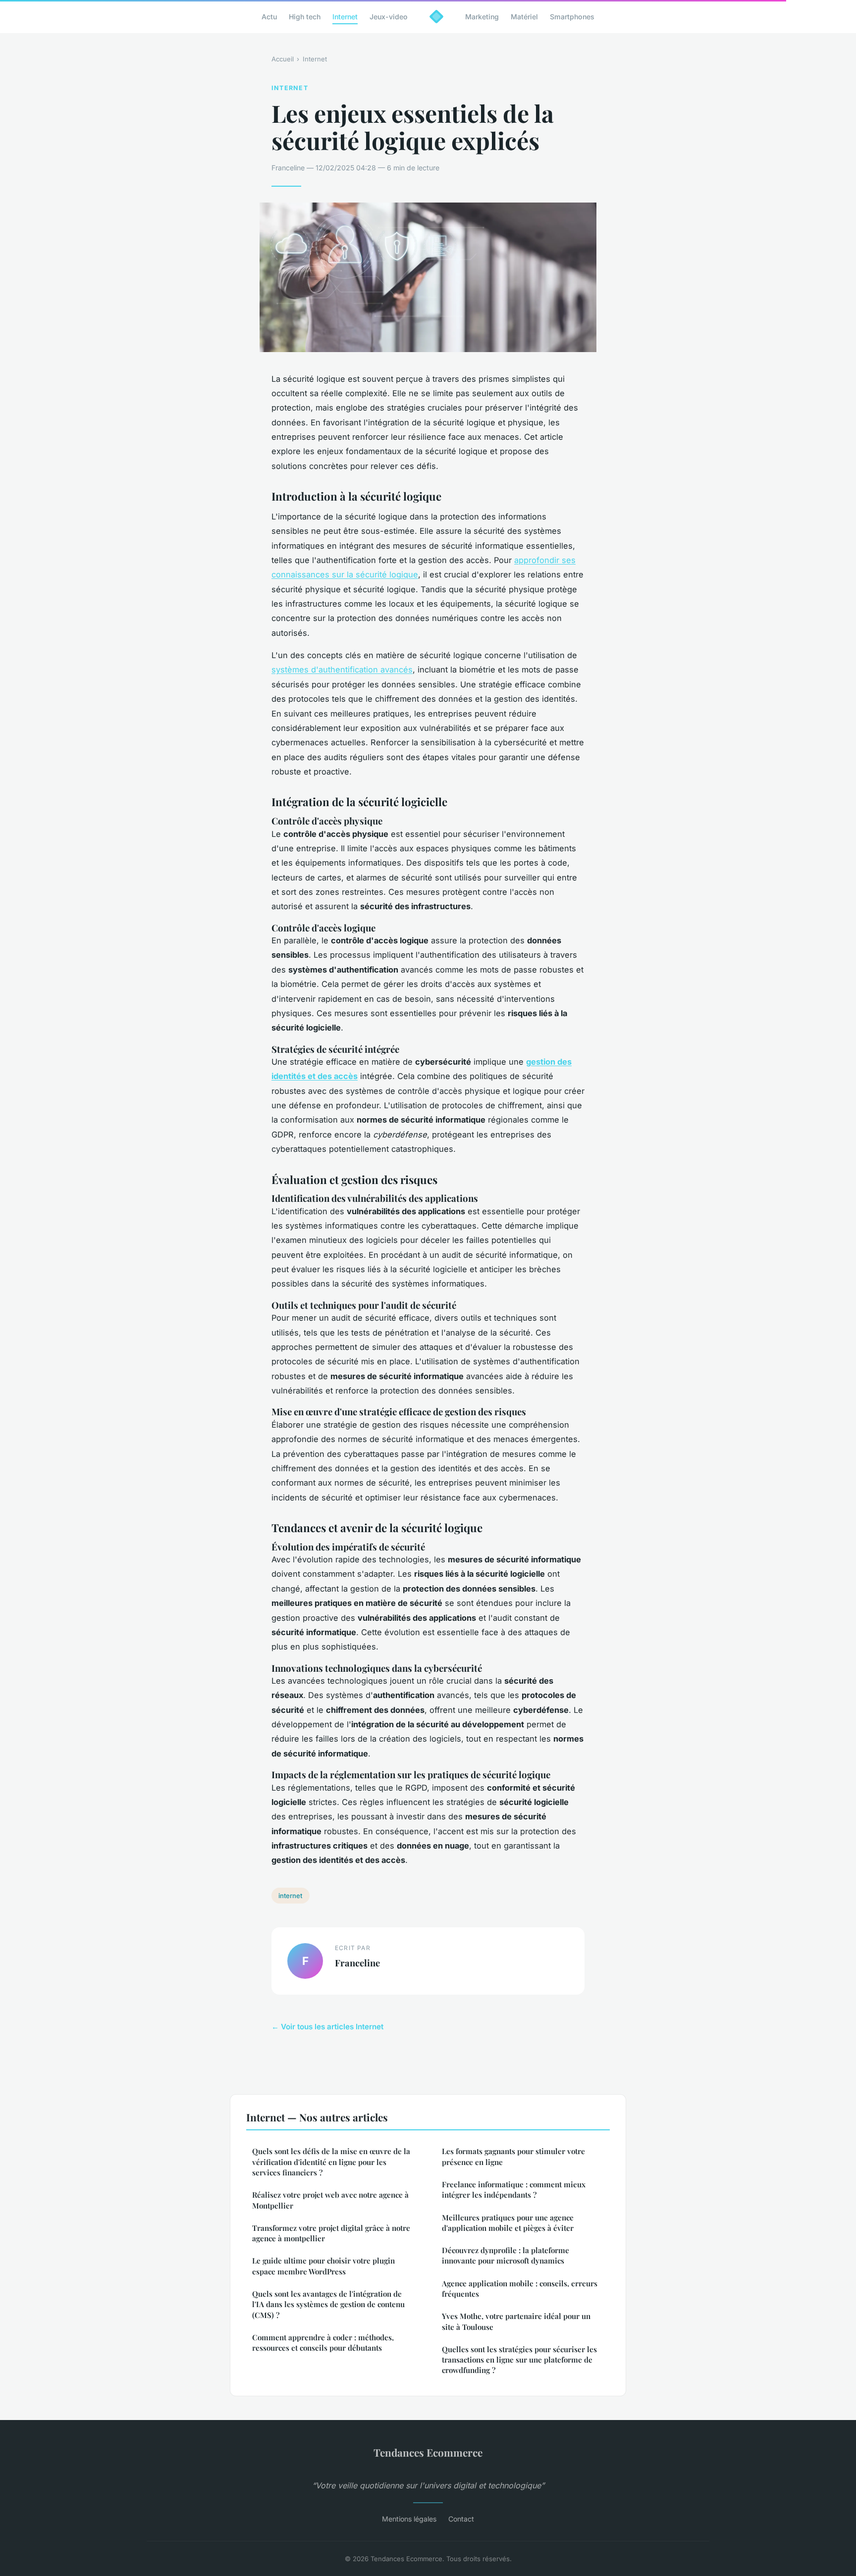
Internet (345, 17)
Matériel (524, 17)
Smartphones (572, 17)
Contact (461, 2519)
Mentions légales (409, 2519)
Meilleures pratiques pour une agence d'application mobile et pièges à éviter (508, 2223)
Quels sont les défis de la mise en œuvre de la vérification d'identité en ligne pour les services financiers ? (331, 2162)
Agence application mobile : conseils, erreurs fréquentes (520, 2289)
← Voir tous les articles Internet (327, 2027)
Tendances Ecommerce (428, 2452)
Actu (269, 17)
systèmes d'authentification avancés (342, 670)
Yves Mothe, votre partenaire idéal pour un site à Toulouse (516, 2321)
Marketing (482, 17)
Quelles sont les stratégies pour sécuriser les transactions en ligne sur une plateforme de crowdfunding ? (519, 2360)
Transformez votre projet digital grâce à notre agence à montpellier (331, 2233)
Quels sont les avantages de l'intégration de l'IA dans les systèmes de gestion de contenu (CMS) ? (328, 2304)
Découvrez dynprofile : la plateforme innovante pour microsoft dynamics (506, 2255)
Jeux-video (389, 17)
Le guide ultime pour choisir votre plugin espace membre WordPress (323, 2266)
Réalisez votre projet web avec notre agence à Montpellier (330, 2200)
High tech (305, 17)
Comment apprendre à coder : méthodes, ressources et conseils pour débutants (323, 2343)
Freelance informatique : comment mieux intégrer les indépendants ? (514, 2190)
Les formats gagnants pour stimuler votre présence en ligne (513, 2156)
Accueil (283, 59)
